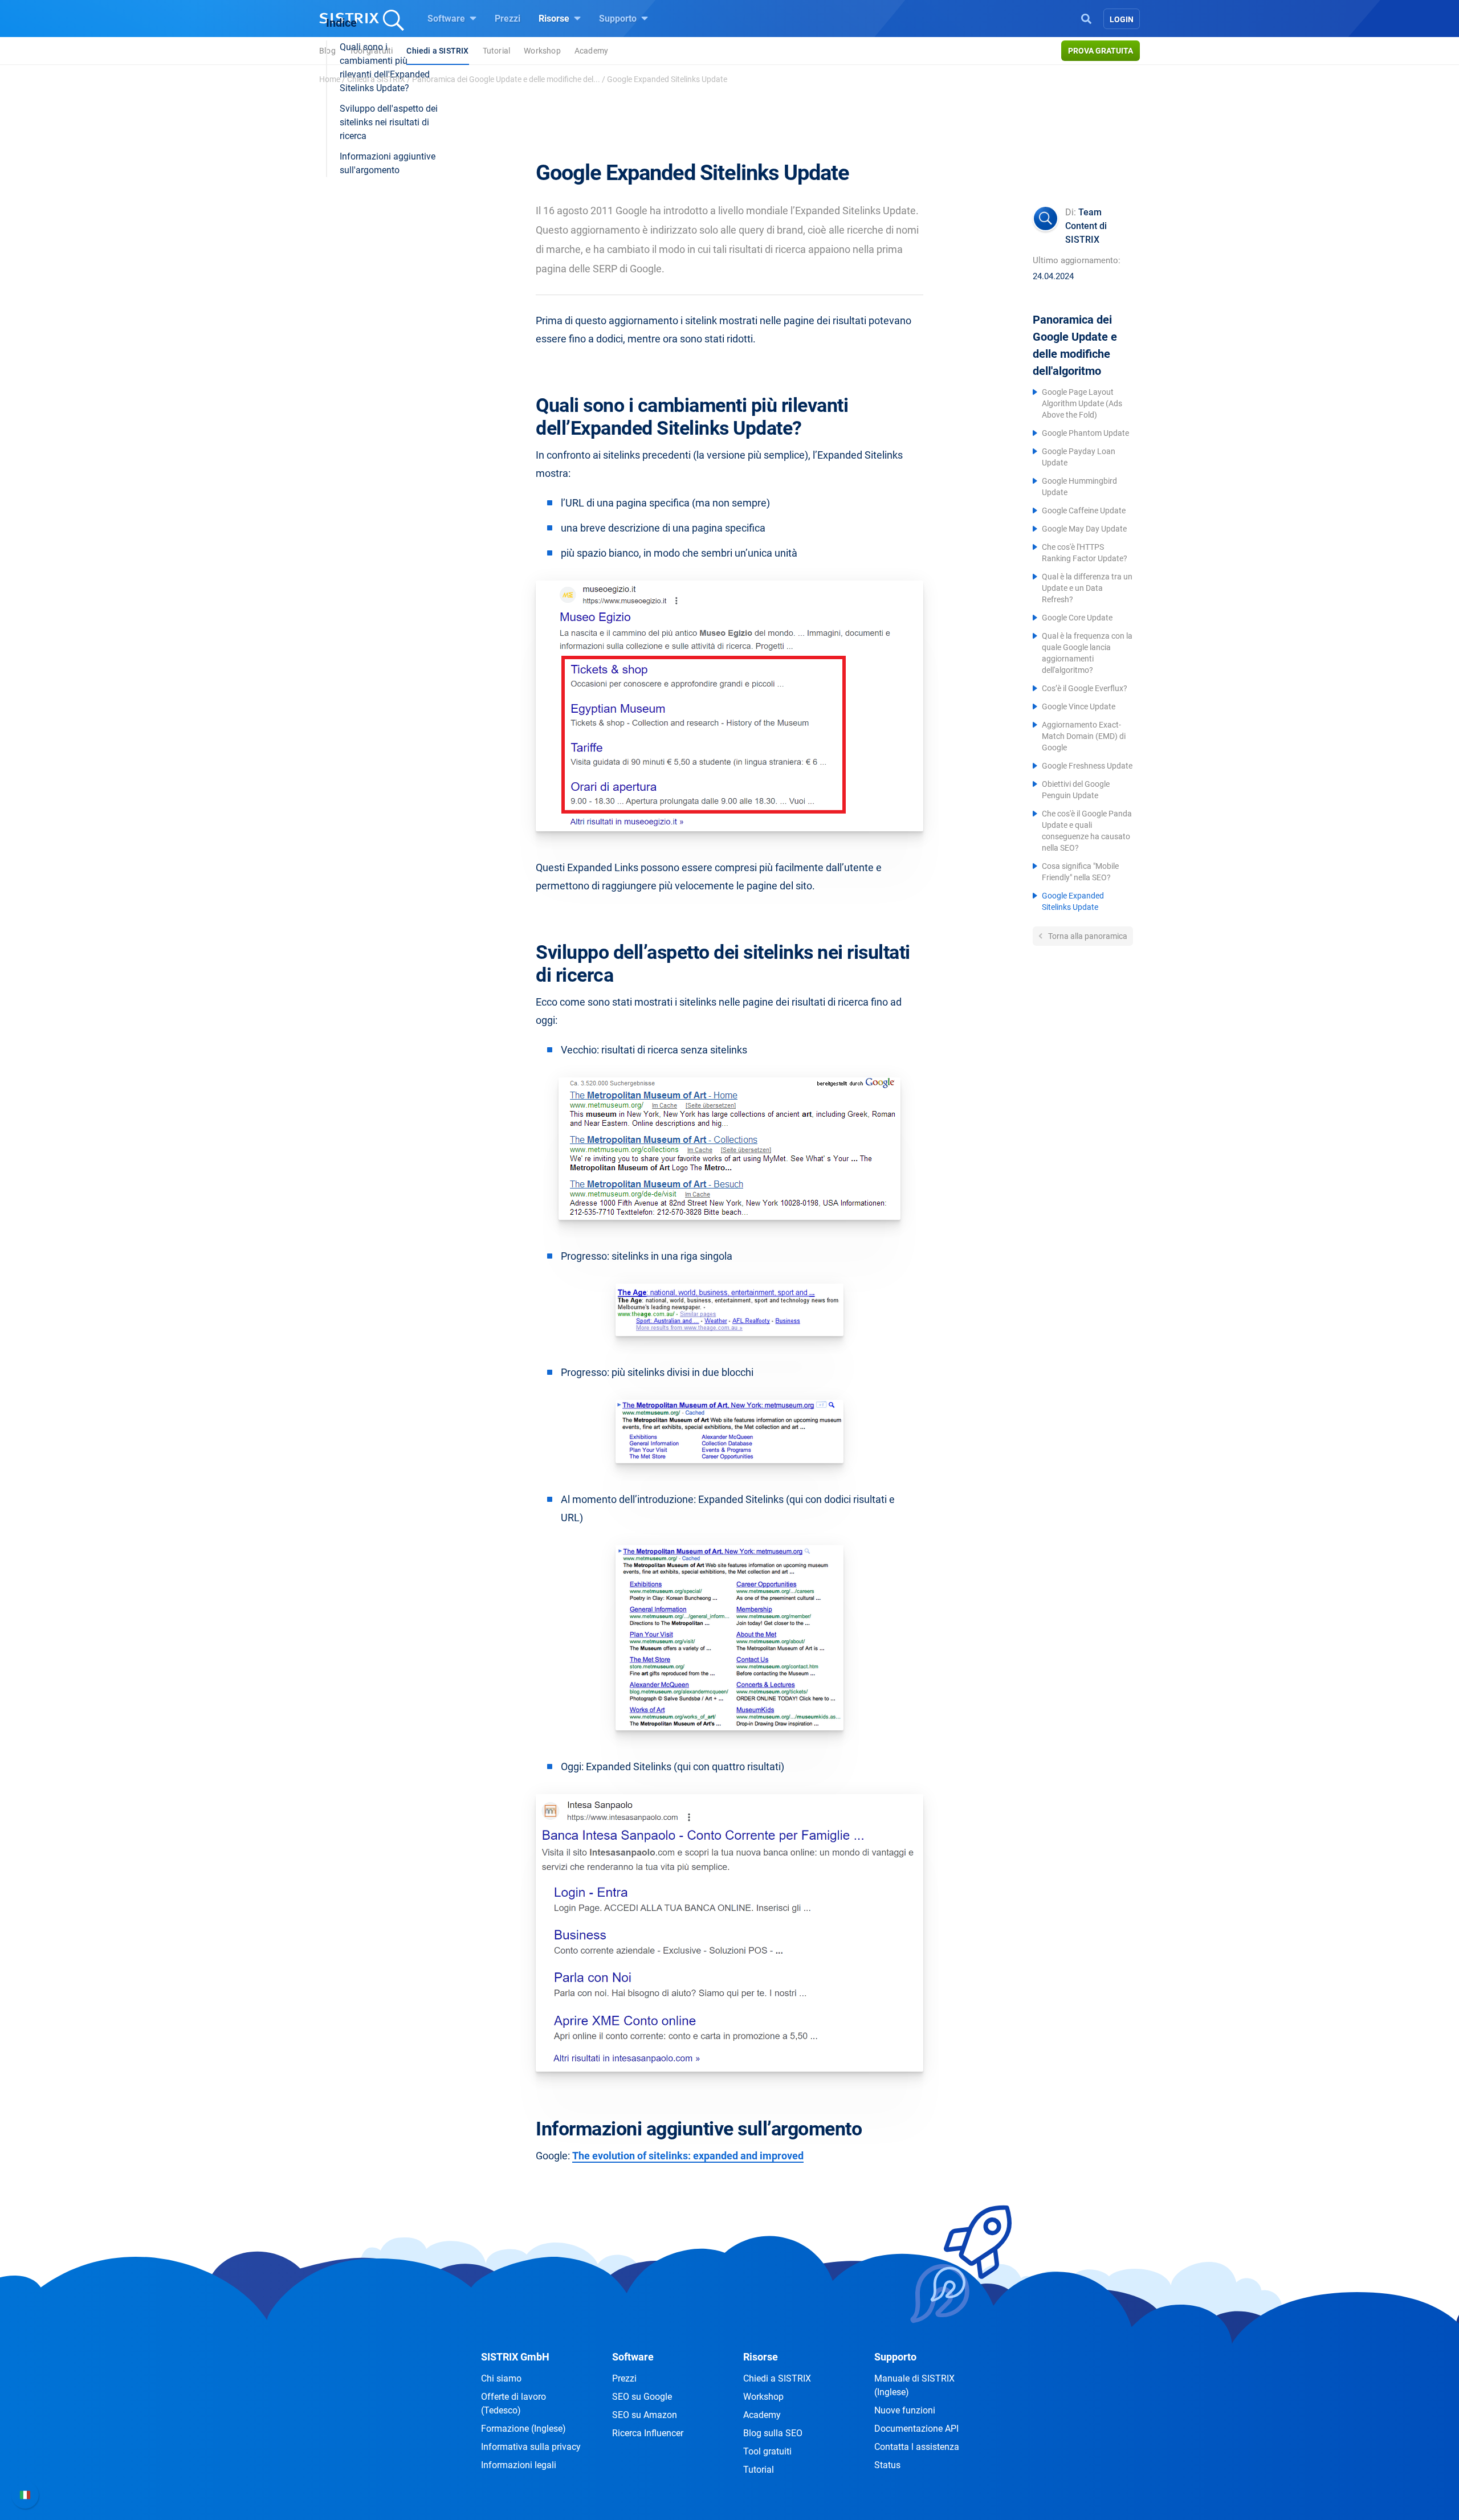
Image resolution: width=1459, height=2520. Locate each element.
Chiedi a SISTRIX (376, 79)
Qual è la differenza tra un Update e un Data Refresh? (1087, 588)
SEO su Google (642, 2397)
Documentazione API (916, 2429)
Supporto (619, 19)
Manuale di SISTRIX (914, 2385)
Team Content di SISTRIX (1086, 226)
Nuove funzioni (905, 2410)
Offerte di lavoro (513, 2403)
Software (447, 19)
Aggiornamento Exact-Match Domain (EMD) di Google (1084, 736)
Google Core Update (1077, 618)
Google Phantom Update (1085, 433)
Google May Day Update (1084, 529)
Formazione (523, 2429)
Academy (591, 51)
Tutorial (497, 51)
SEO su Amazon (645, 2415)
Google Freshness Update (1087, 766)
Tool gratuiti (767, 2451)
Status (887, 2465)
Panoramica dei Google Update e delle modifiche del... (506, 79)
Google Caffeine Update (1084, 510)
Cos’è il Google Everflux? (1085, 688)
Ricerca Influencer (648, 2433)
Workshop (542, 51)
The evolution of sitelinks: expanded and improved (688, 2156)
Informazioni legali (519, 2465)
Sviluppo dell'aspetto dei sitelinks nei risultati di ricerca (389, 122)
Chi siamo (501, 2378)
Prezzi (508, 19)
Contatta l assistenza (917, 2447)
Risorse (555, 19)
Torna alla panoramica (1087, 936)
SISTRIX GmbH (515, 2357)
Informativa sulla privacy (531, 2447)
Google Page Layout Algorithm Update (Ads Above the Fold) (1082, 403)
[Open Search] (1086, 18)
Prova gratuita (1101, 51)
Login (1122, 19)
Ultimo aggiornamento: (1077, 260)
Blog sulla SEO (773, 2433)
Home (330, 79)
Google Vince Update (1079, 706)
